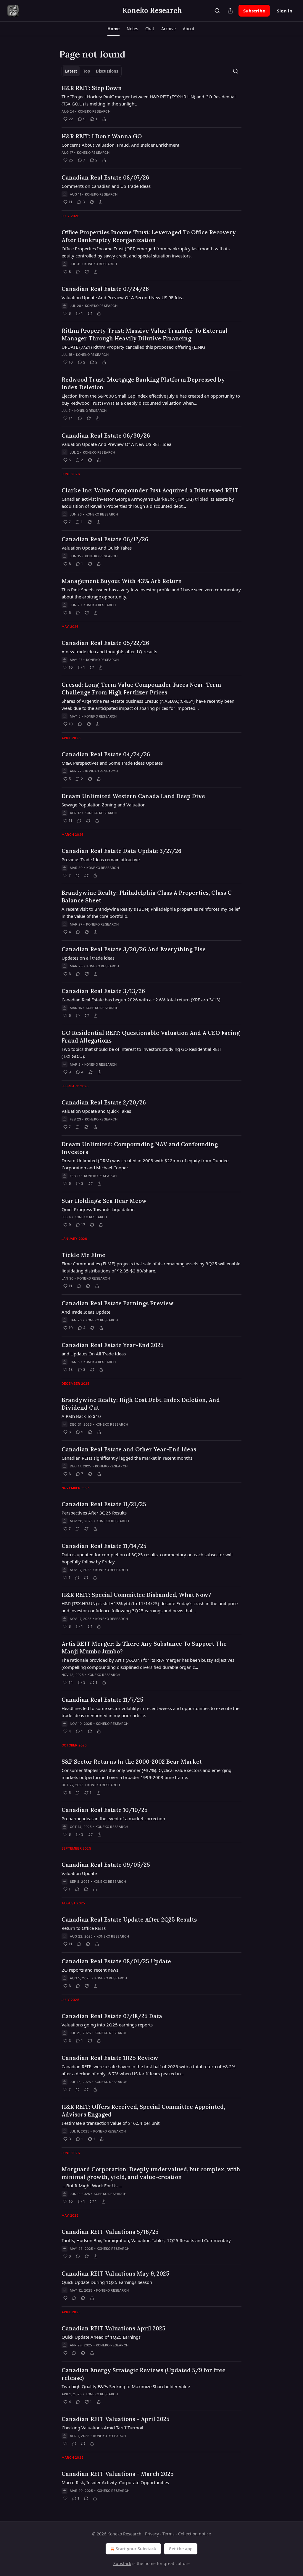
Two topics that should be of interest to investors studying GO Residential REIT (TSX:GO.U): (141, 1053)
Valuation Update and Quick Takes (96, 1111)
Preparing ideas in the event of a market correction (113, 1818)
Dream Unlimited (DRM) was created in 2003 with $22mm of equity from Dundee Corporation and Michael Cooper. (145, 1164)
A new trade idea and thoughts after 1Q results (109, 651)
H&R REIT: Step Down (92, 88)
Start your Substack (136, 2549)
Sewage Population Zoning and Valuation (104, 805)
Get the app (181, 2549)
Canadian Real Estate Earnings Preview (118, 1303)
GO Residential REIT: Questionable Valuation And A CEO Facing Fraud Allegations (151, 1037)
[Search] (217, 11)
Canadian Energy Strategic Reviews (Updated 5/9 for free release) (144, 2374)
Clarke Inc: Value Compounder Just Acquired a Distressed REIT (150, 490)
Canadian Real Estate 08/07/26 (105, 177)
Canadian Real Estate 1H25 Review (110, 2058)
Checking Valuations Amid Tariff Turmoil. (103, 2428)
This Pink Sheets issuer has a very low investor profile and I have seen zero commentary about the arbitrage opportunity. (151, 593)
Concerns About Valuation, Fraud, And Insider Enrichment (120, 145)
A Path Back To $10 (81, 1416)
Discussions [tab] (107, 71)
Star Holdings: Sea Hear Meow (104, 1201)
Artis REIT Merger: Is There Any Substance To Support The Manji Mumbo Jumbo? (144, 1648)
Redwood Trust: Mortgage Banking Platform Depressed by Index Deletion (143, 383)
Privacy (152, 2534)
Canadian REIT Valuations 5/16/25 (110, 2232)
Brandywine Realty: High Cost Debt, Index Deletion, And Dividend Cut (141, 1404)
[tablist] (92, 71)
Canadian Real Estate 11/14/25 (104, 1546)
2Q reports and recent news (90, 1970)
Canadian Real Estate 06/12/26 (105, 539)
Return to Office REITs (84, 1928)
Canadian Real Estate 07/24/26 (105, 289)
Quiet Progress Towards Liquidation (98, 1209)
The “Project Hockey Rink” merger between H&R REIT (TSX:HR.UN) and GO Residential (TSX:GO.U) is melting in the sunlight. (149, 100)
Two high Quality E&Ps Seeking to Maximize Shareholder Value (126, 2386)
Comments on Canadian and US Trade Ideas (106, 186)
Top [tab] (87, 71)
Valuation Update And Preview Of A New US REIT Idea (116, 444)
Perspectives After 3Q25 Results (94, 1513)
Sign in (285, 11)
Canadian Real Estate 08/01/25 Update (116, 1961)
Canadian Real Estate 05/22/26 (105, 643)
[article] (151, 103)
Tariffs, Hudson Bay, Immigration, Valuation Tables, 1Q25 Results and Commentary (146, 2240)
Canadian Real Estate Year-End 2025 (113, 1345)
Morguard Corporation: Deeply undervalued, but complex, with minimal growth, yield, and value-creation (151, 2173)
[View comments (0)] (78, 272)
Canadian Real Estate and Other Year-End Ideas (129, 1449)
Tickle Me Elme (83, 1255)
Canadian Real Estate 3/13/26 (103, 991)
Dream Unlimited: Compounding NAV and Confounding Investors (140, 1148)
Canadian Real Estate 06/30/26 (106, 436)
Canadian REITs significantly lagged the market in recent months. (128, 1458)
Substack (122, 2563)
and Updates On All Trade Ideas (94, 1354)
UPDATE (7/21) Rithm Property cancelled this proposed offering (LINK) (133, 347)
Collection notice (195, 2534)
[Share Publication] (230, 11)
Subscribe (254, 11)
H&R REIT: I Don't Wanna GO (102, 136)
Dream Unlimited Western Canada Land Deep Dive (133, 796)
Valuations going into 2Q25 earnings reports (107, 2025)
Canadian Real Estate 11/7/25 (102, 1700)
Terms (169, 2534)
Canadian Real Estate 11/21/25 (104, 1504)
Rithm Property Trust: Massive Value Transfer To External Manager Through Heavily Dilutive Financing (145, 334)
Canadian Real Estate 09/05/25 (106, 1865)
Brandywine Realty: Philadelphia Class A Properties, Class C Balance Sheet (147, 896)
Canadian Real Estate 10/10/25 (105, 1810)
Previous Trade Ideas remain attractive (101, 859)
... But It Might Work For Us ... (92, 2186)
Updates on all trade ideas (88, 958)
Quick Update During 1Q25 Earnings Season (107, 2282)
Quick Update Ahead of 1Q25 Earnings (101, 2337)
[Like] (65, 2298)
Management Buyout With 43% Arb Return (122, 581)
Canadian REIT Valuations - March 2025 (118, 2474)
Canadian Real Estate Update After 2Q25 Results (129, 1919)
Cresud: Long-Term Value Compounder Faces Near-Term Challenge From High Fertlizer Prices (141, 689)
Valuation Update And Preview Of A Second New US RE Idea (123, 297)
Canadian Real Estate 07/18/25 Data (112, 2016)
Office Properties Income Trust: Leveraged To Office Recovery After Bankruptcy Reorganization (149, 236)
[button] (113, 29)
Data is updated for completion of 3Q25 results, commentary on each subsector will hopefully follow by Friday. (147, 1558)
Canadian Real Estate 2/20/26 (104, 1102)
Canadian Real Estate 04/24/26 (106, 754)
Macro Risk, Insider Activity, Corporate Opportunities (115, 2482)
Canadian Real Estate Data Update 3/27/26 (121, 851)
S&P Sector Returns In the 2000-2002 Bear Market (132, 1762)
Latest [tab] (71, 71)
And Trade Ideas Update (86, 1312)
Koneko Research (94, 111)
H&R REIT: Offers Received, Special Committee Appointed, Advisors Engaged (143, 2111)
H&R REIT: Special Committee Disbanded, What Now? (136, 1595)
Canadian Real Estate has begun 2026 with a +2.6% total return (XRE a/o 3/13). (142, 1000)
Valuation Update (79, 1873)
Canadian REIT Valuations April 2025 (113, 2328)
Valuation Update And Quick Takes (97, 548)
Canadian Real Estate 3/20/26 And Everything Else (134, 949)
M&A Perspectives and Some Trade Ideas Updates (112, 763)
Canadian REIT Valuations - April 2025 (116, 2419)
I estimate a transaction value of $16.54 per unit (111, 2123)
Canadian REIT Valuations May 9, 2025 (115, 2274)
